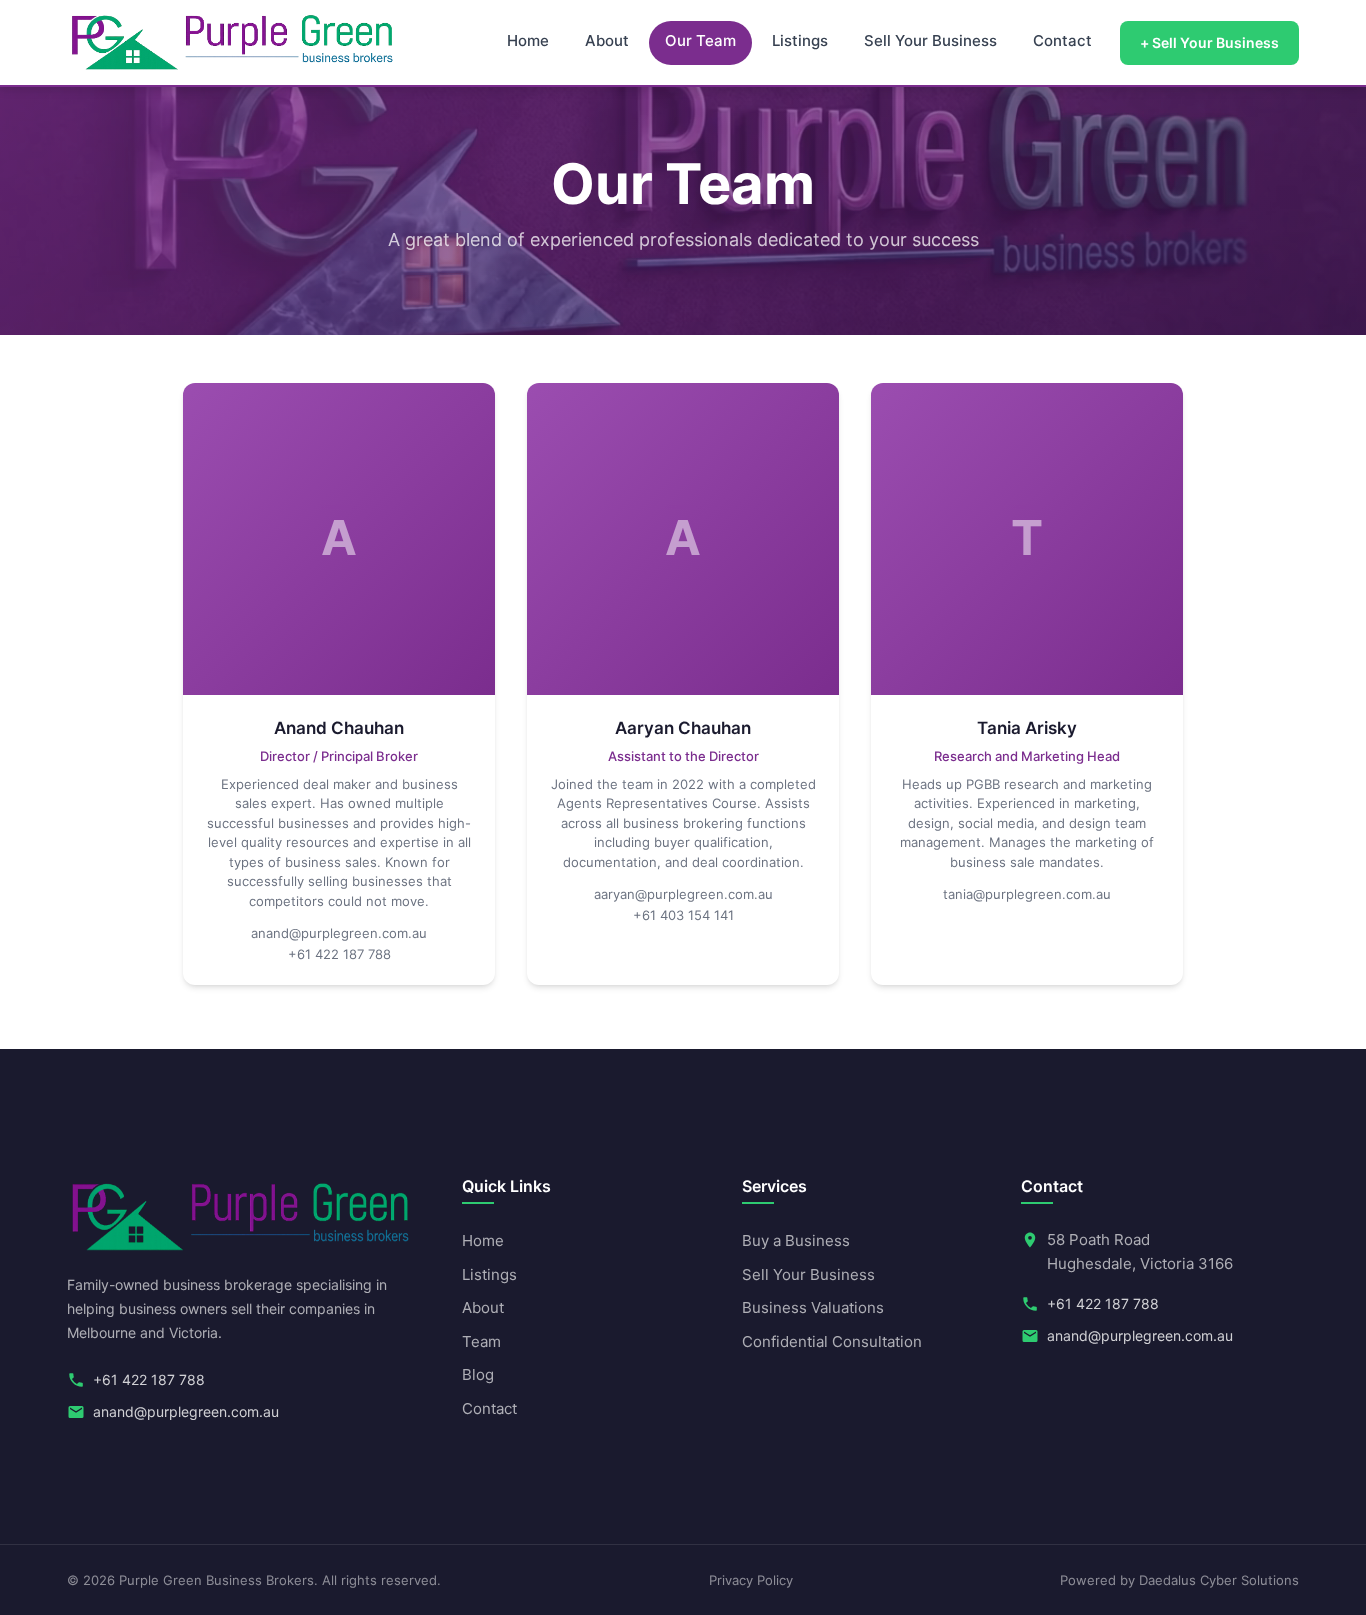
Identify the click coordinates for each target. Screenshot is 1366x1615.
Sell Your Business (930, 40)
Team (481, 1341)
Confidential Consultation (832, 1341)
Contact (1062, 40)
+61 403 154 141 (683, 915)
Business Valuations (813, 1307)
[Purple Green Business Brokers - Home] (232, 42)
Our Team (700, 40)
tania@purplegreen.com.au (1027, 894)
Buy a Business (796, 1240)
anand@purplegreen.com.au (339, 933)
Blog (478, 1374)
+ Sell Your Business (1209, 43)
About (607, 40)
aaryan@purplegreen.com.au (683, 894)
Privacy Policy (751, 1580)
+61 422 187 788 (339, 954)
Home (528, 40)
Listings (800, 40)
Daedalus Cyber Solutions (1219, 1580)
